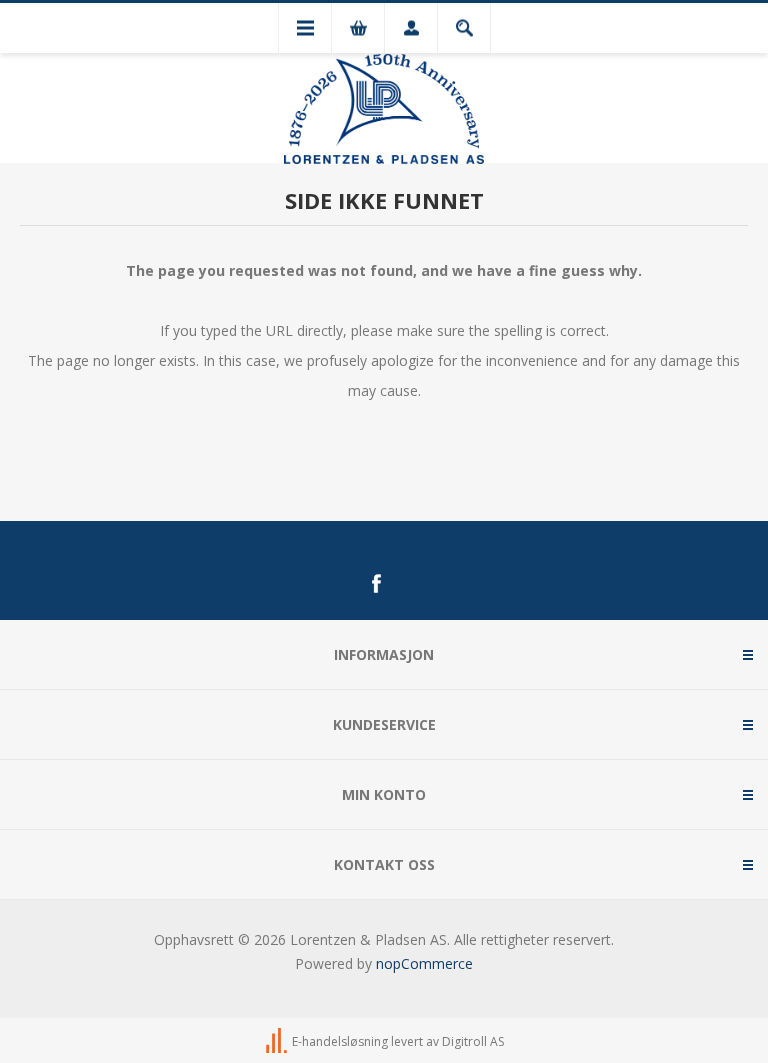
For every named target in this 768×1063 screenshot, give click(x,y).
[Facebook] (376, 584)
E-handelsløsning (340, 1041)
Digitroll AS (473, 1041)
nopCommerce (424, 963)
